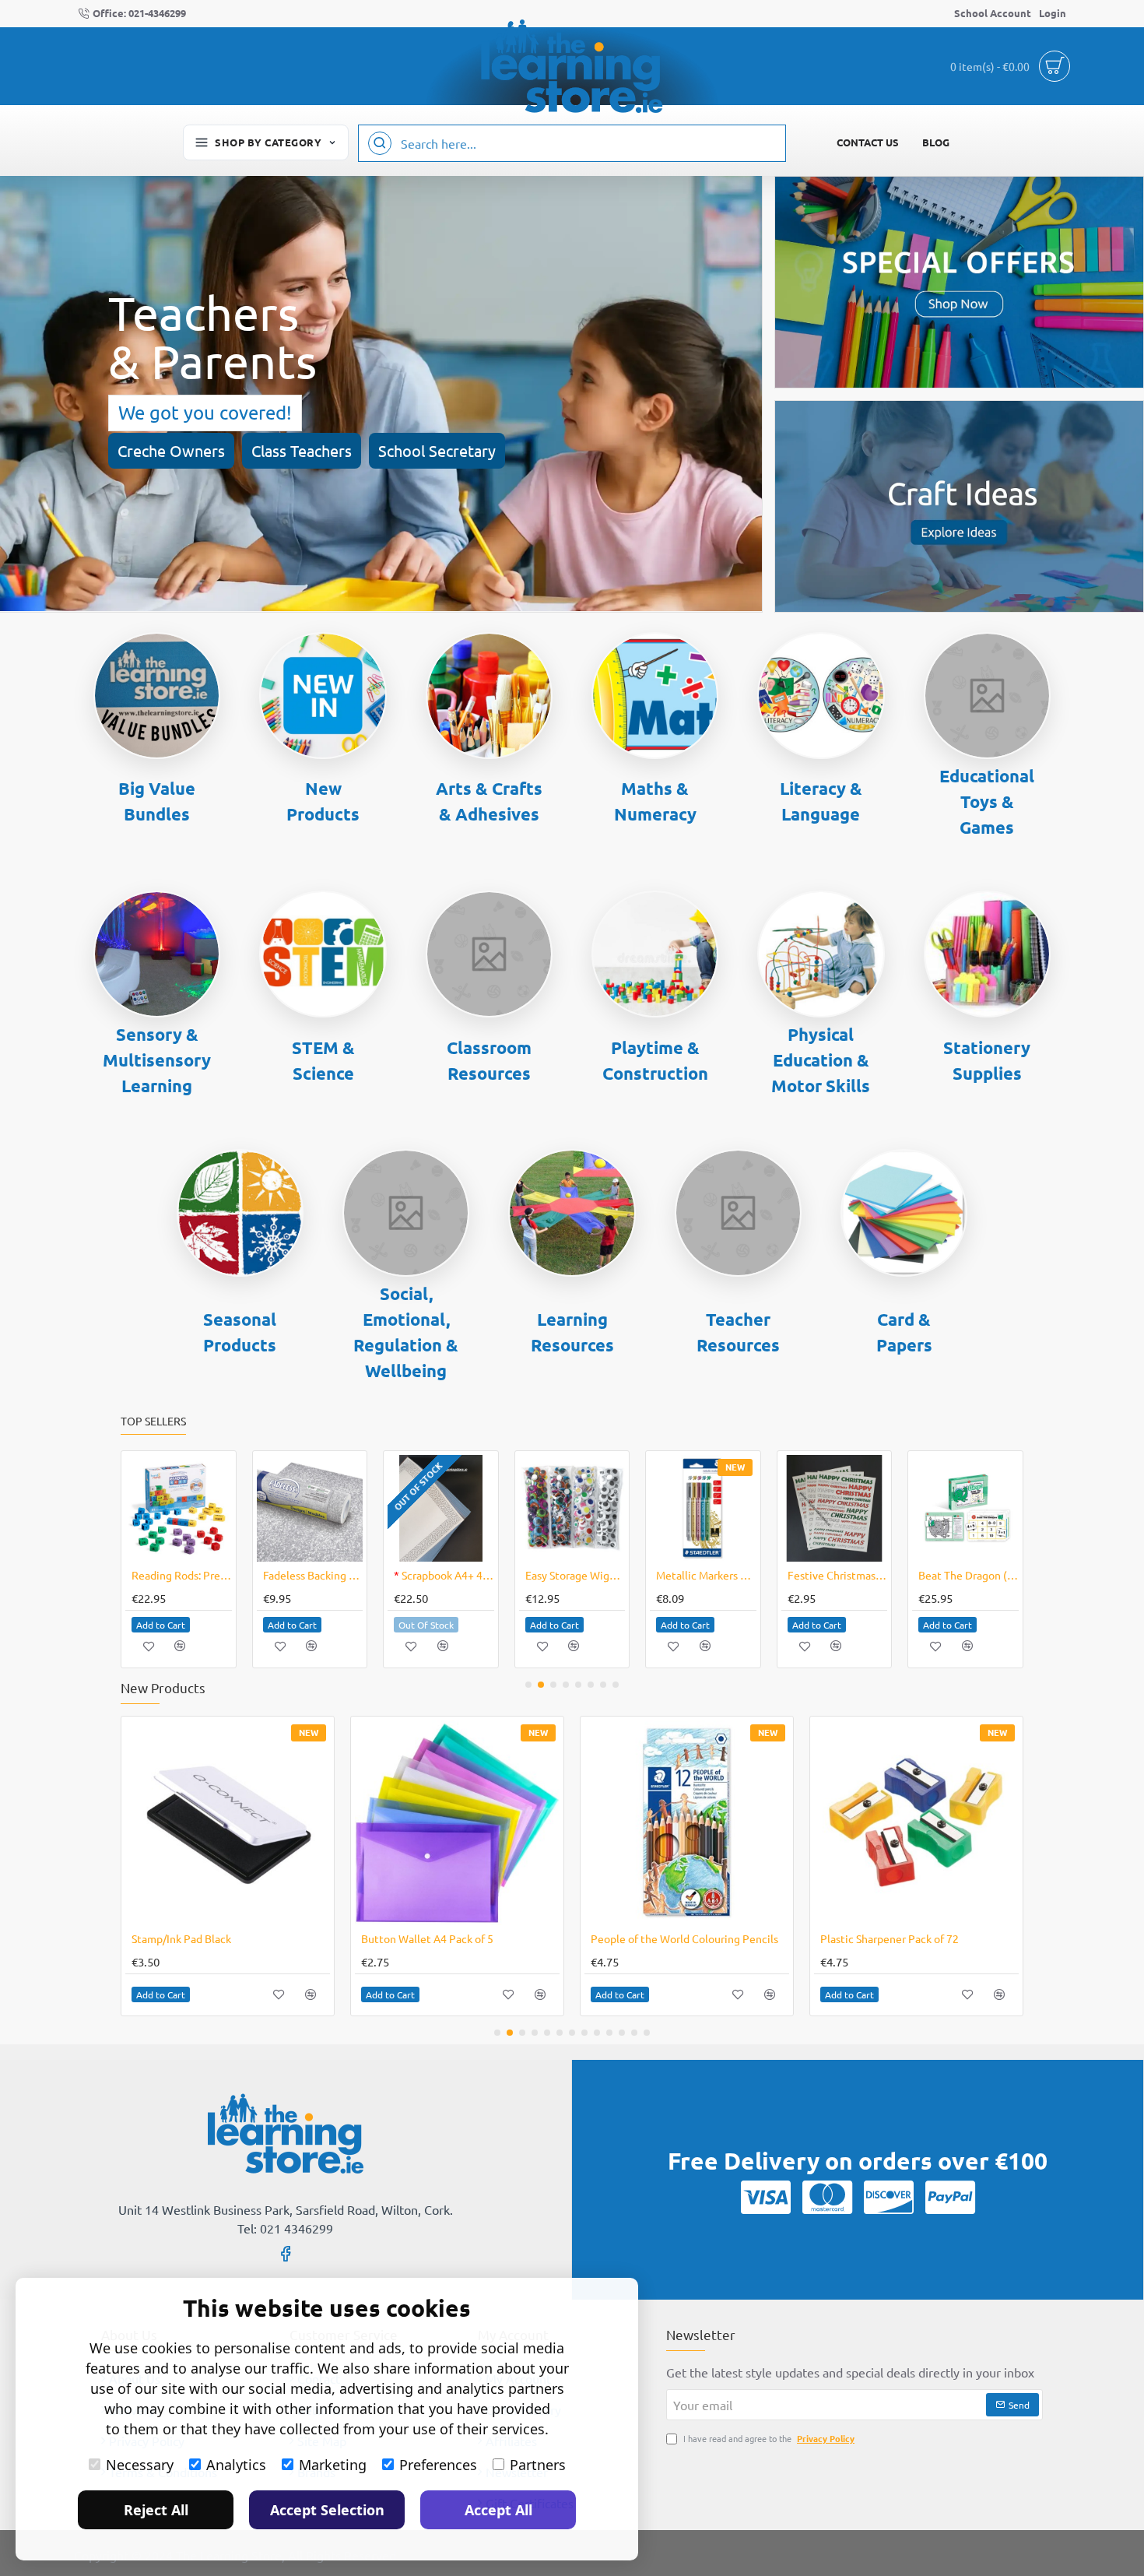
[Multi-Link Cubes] (409, 1823)
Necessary (140, 2465)
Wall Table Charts (305, 1575)
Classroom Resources (489, 1060)
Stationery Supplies (987, 1060)
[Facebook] (286, 2253)
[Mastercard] (827, 2197)
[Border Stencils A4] (835, 1508)
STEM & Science (323, 1060)
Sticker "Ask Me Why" (969, 1575)
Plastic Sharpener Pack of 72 (153, 1938)
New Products (323, 801)
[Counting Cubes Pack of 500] (441, 1508)
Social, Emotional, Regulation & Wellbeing (406, 1332)
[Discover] (889, 2197)
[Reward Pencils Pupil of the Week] (572, 1508)
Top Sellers (153, 1421)
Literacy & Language (821, 801)
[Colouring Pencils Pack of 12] (639, 1823)
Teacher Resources (738, 1332)
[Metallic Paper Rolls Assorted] (868, 1823)
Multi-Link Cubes (354, 1938)
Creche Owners (171, 450)
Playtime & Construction (655, 1060)
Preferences (438, 2465)
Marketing (333, 2465)
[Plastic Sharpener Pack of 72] (179, 1823)
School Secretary (437, 450)
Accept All (498, 2510)
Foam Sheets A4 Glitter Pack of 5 (706, 1575)
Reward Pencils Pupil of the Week (576, 1575)
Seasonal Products (240, 1332)
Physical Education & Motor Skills (821, 1060)
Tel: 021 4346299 (285, 2228)
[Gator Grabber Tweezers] (179, 1508)
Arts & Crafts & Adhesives (489, 801)
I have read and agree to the (768, 2438)
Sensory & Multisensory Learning (157, 1060)
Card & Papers (904, 1332)
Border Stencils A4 (837, 1575)
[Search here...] (380, 143)
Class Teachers (302, 450)
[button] (161, 1625)
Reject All (156, 2510)
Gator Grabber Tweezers (182, 1575)
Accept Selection (327, 2510)
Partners (538, 2465)
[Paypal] (950, 2197)
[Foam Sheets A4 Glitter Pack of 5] (703, 1508)
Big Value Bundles (157, 801)
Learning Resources (572, 1332)
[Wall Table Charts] (309, 1508)
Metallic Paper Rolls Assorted (844, 1938)
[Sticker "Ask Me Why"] (965, 1508)
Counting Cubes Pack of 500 (444, 1575)
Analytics (236, 2465)
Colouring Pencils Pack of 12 (612, 1938)
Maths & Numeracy (655, 801)
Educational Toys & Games (987, 801)
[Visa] (766, 2197)
